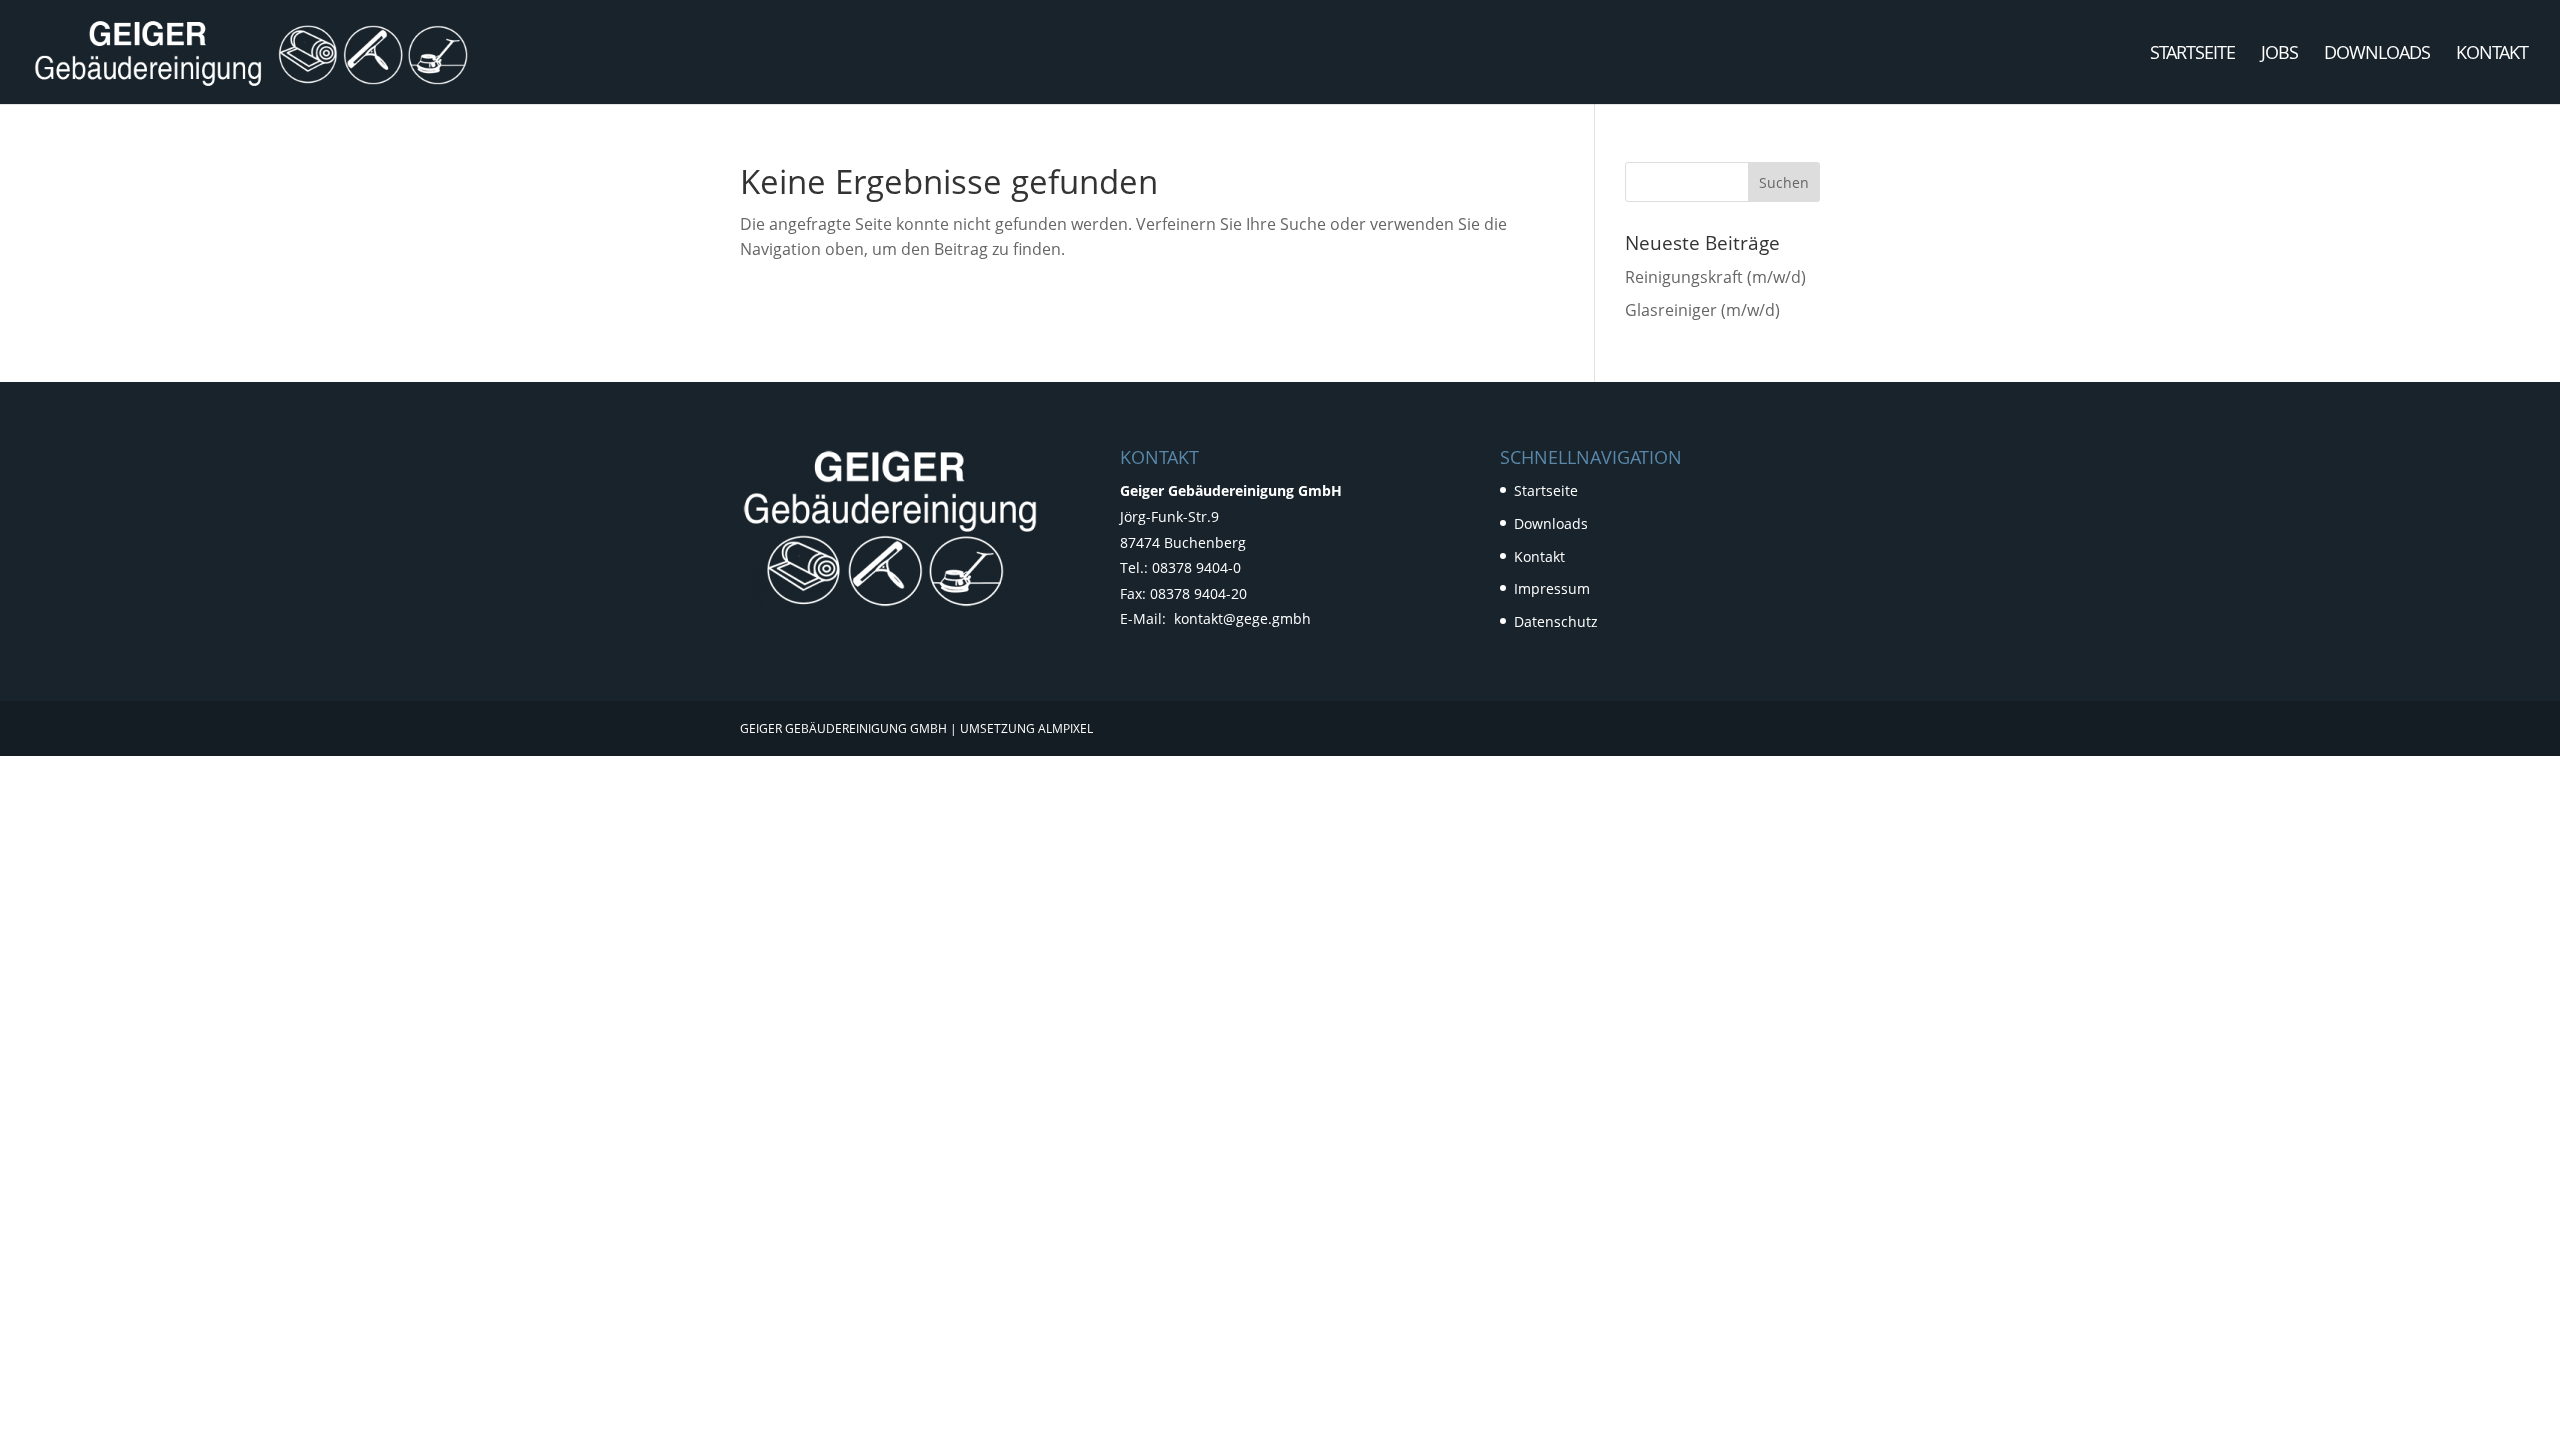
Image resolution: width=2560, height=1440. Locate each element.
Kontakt (2492, 54)
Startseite (2192, 54)
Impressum (1552, 588)
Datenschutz (1556, 621)
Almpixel (1065, 728)
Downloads (2377, 54)
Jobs (2279, 54)
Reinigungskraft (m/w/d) (1715, 277)
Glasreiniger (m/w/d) (1702, 310)
